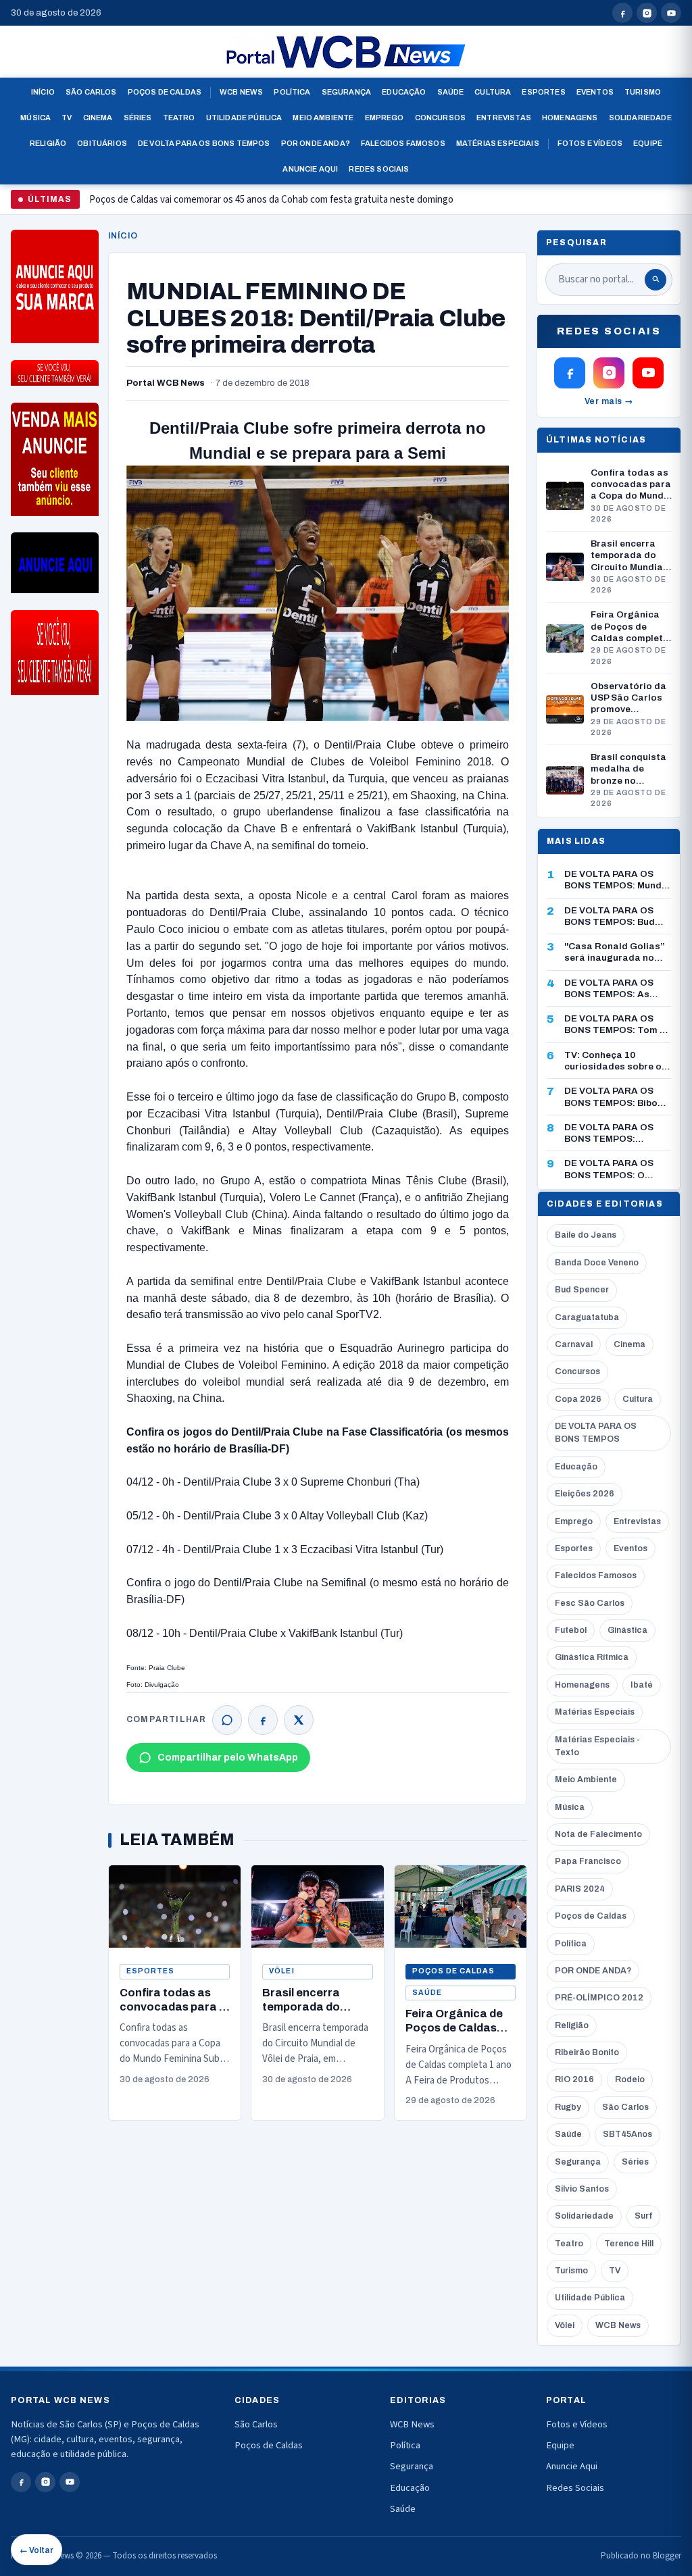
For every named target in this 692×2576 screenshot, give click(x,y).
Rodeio (630, 2079)
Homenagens (570, 118)
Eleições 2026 (585, 1494)
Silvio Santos (582, 2189)
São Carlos (91, 92)
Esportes (543, 92)
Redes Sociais (379, 169)
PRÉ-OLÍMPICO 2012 (599, 1998)
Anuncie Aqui (310, 169)
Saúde (451, 92)
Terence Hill (629, 2244)
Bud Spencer (582, 1290)
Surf (643, 2216)
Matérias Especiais (498, 143)
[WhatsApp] (227, 1720)
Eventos (595, 92)
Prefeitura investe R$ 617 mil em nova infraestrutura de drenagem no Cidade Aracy (262, 205)
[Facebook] (263, 1720)
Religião (48, 143)
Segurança (347, 92)
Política (292, 92)
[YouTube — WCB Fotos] (671, 13)
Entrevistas (504, 118)
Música (35, 118)
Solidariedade (640, 118)
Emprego (385, 118)
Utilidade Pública (244, 118)
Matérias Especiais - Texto (597, 1746)
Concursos (441, 118)
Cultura (493, 92)
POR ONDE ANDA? (593, 1971)
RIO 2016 (574, 2079)
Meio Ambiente (323, 118)
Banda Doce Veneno (597, 1263)
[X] (299, 1720)
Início (43, 92)
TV (67, 118)
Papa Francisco (588, 1861)
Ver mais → (609, 401)
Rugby (568, 2107)
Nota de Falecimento (598, 1834)
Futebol (571, 1630)
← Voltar (36, 2550)
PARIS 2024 (580, 1889)
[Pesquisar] (656, 280)
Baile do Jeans (586, 1235)
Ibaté (642, 1685)
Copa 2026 (578, 1399)
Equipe (648, 143)
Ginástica (627, 1630)
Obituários (102, 143)
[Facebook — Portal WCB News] (622, 13)
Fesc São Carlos (590, 1603)
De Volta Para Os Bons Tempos (204, 143)
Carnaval (574, 1344)
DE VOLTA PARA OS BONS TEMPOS (596, 1433)
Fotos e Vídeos (590, 143)
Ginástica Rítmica (592, 1657)
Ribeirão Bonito (587, 2052)
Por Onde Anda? (316, 143)
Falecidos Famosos (403, 143)
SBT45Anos (627, 2134)
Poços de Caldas (165, 92)
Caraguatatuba (587, 1317)
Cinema (98, 118)
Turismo (643, 92)
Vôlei (281, 1971)
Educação (404, 92)
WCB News (241, 92)
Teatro (179, 118)
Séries (138, 118)
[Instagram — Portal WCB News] (647, 13)
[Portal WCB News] (346, 52)
